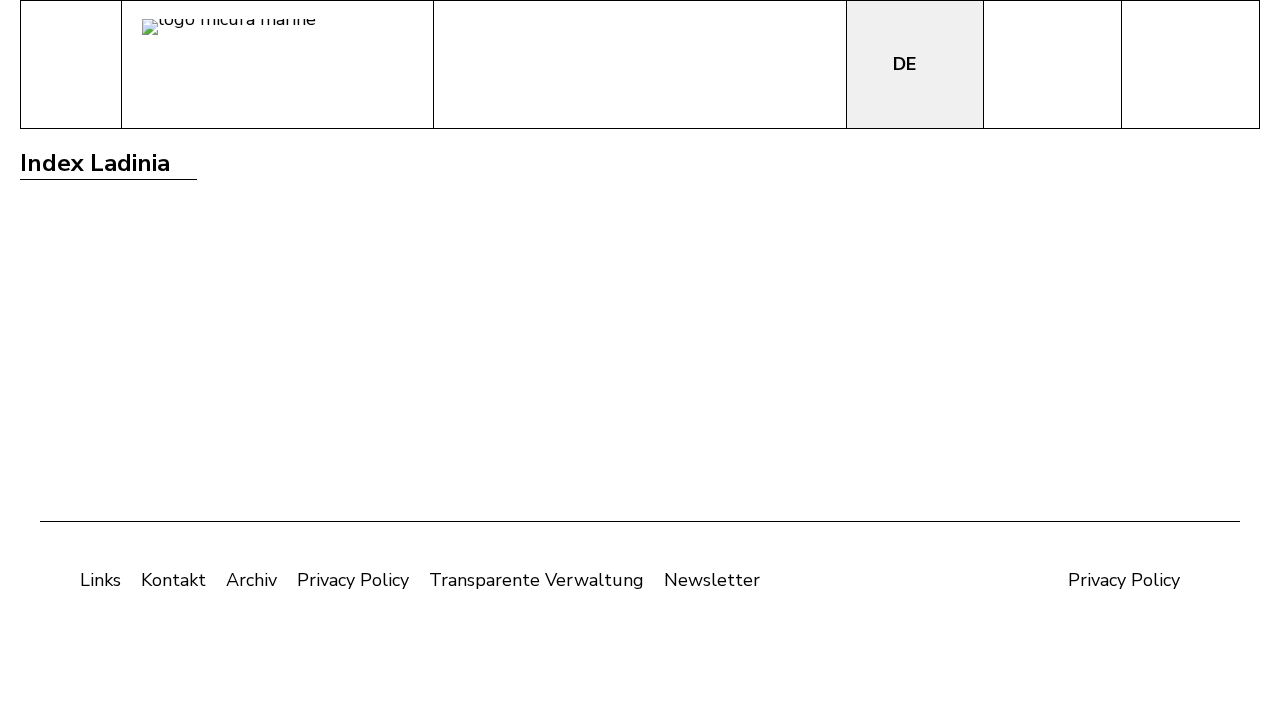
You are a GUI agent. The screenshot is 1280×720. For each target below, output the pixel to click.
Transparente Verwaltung (536, 580)
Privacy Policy (353, 580)
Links (100, 580)
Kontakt (173, 580)
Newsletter (712, 580)
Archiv (251, 580)
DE (907, 64)
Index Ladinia (95, 163)
